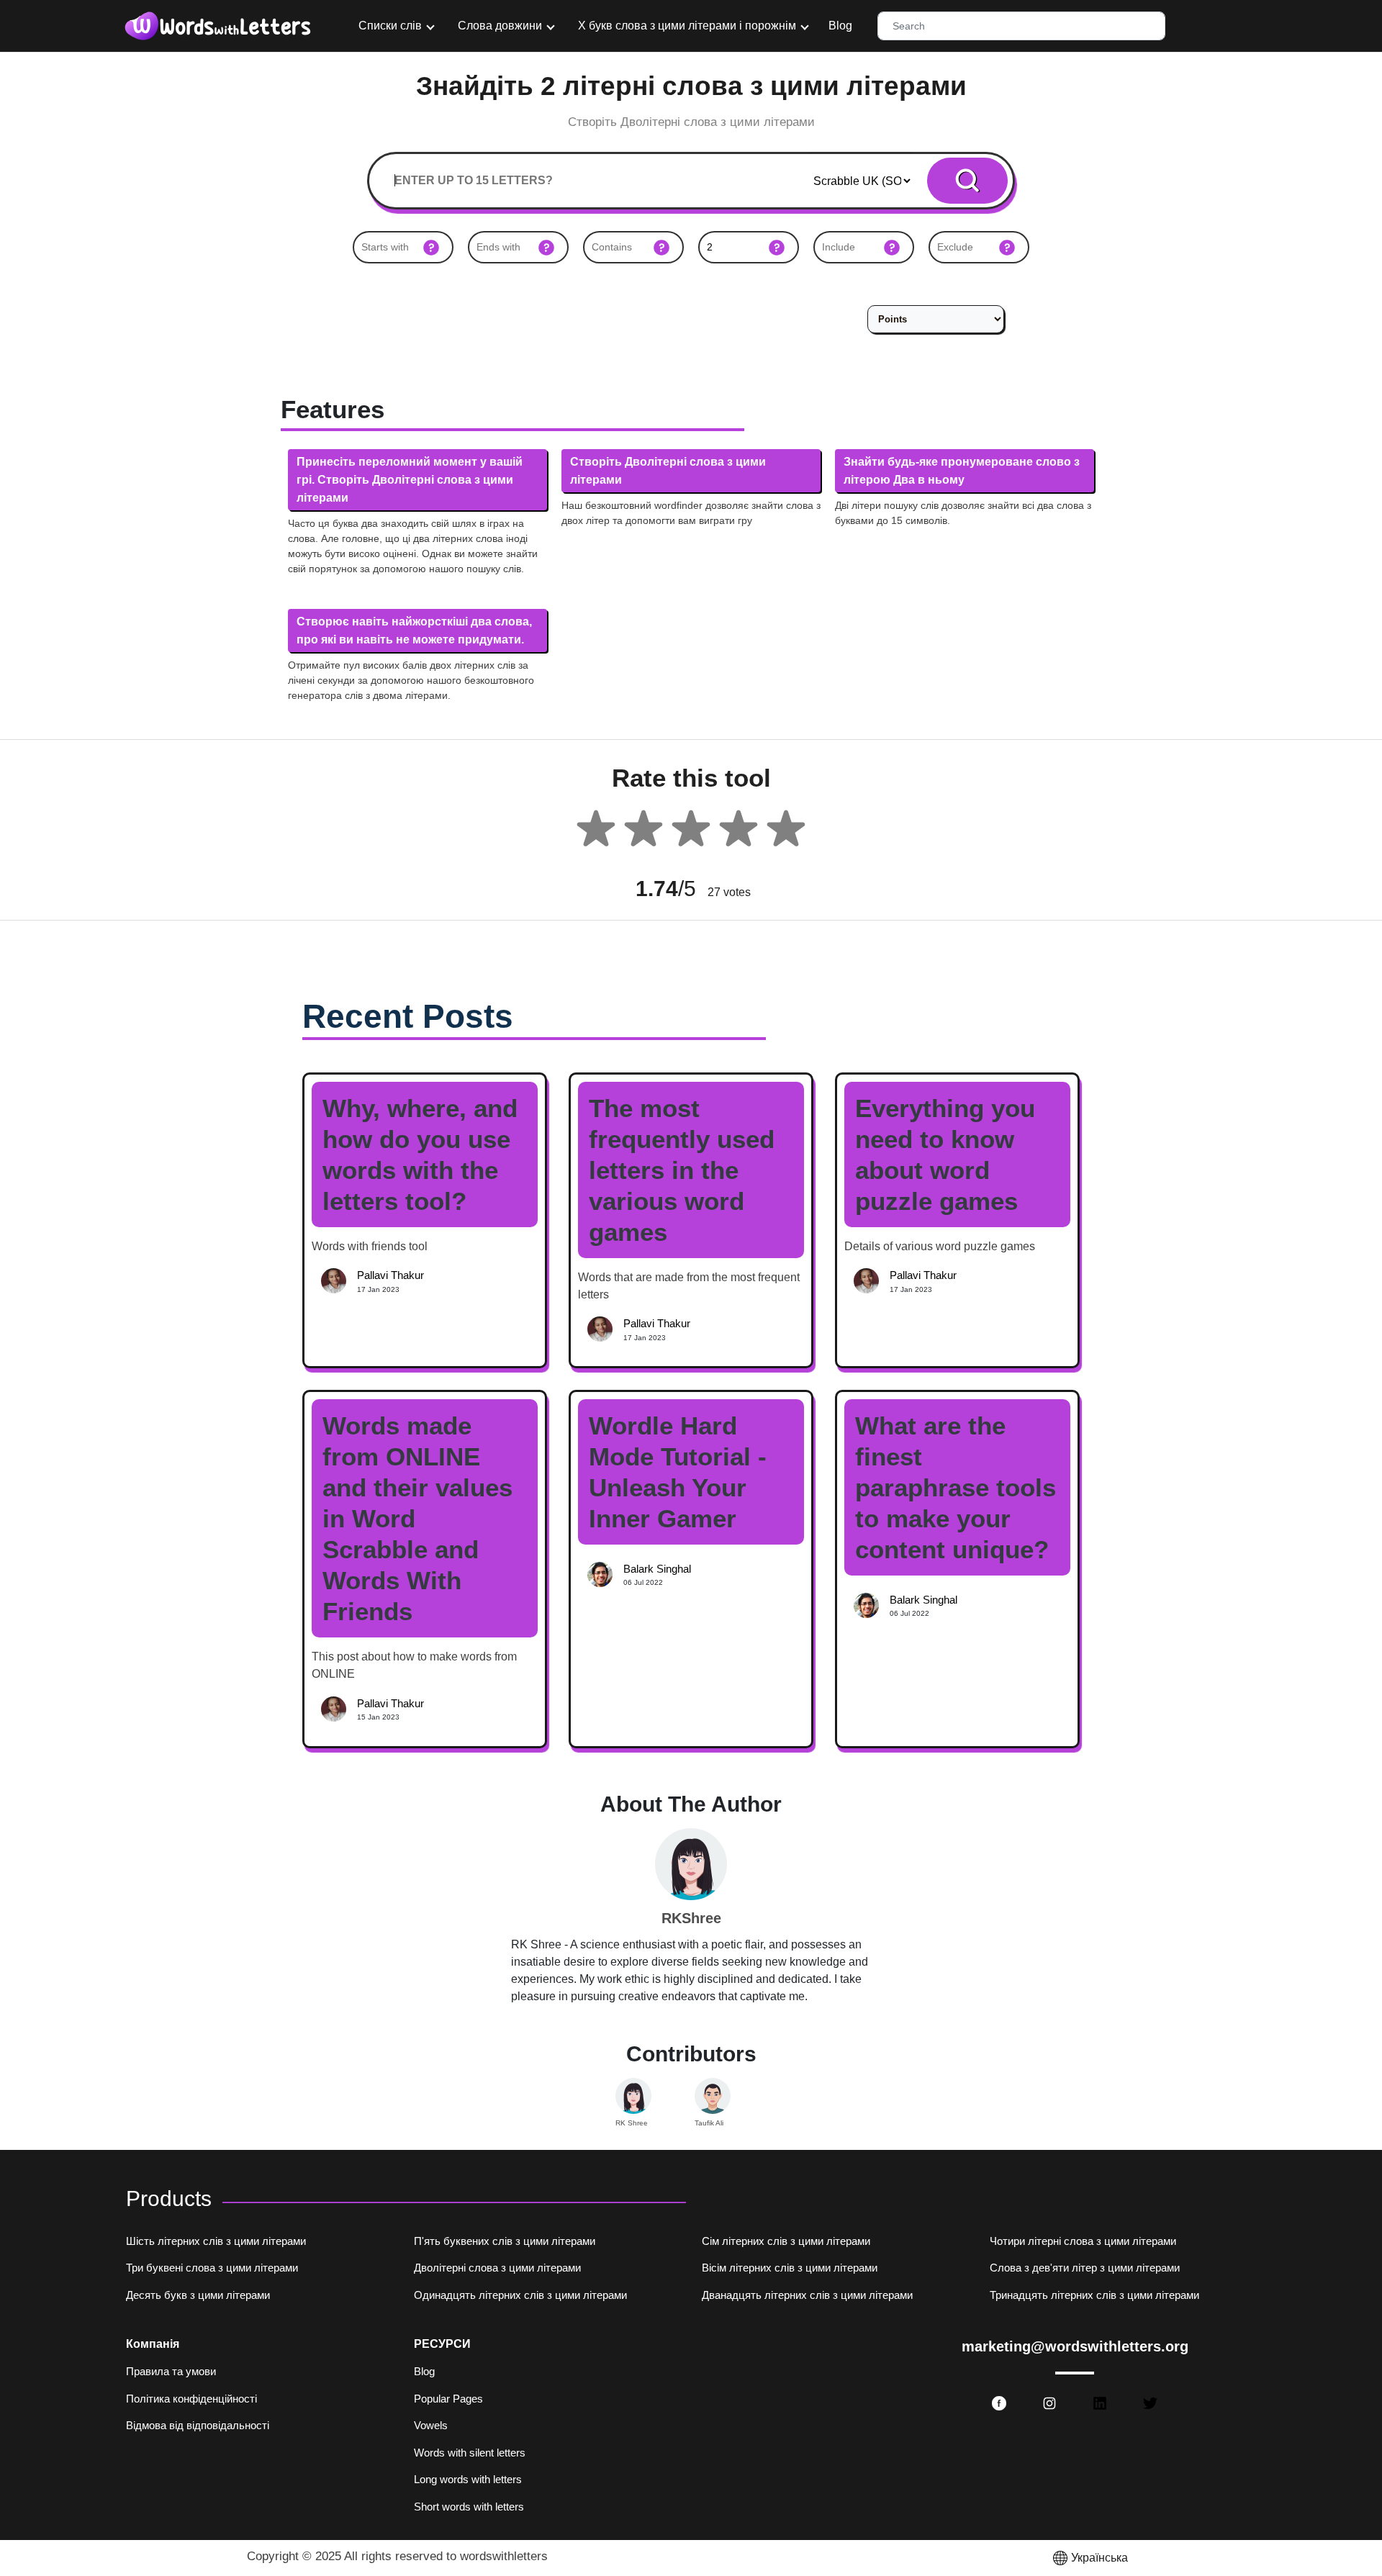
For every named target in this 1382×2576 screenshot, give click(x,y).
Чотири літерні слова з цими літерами (1083, 2241)
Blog (840, 26)
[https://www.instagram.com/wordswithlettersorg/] (1049, 2403)
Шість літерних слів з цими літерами (216, 2241)
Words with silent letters (470, 2453)
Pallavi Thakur (390, 1275)
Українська (1099, 2558)
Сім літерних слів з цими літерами (786, 2241)
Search (968, 180)
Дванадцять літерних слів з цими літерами (807, 2295)
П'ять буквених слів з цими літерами (505, 2241)
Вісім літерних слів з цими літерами (790, 2268)
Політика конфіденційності (191, 2399)
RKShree (691, 1918)
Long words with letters (468, 2479)
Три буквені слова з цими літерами (212, 2268)
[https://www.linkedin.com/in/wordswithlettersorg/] (1100, 2403)
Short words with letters (469, 2507)
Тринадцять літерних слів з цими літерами (1094, 2295)
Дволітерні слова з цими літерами (497, 2268)
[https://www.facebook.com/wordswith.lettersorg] (999, 2403)
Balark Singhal (657, 1569)
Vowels (431, 2425)
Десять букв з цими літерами (198, 2295)
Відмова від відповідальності (198, 2425)
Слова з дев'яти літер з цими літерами (1085, 2268)
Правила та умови (171, 2371)
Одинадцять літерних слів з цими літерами (520, 2295)
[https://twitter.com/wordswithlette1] (1150, 2403)
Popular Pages (448, 2399)
